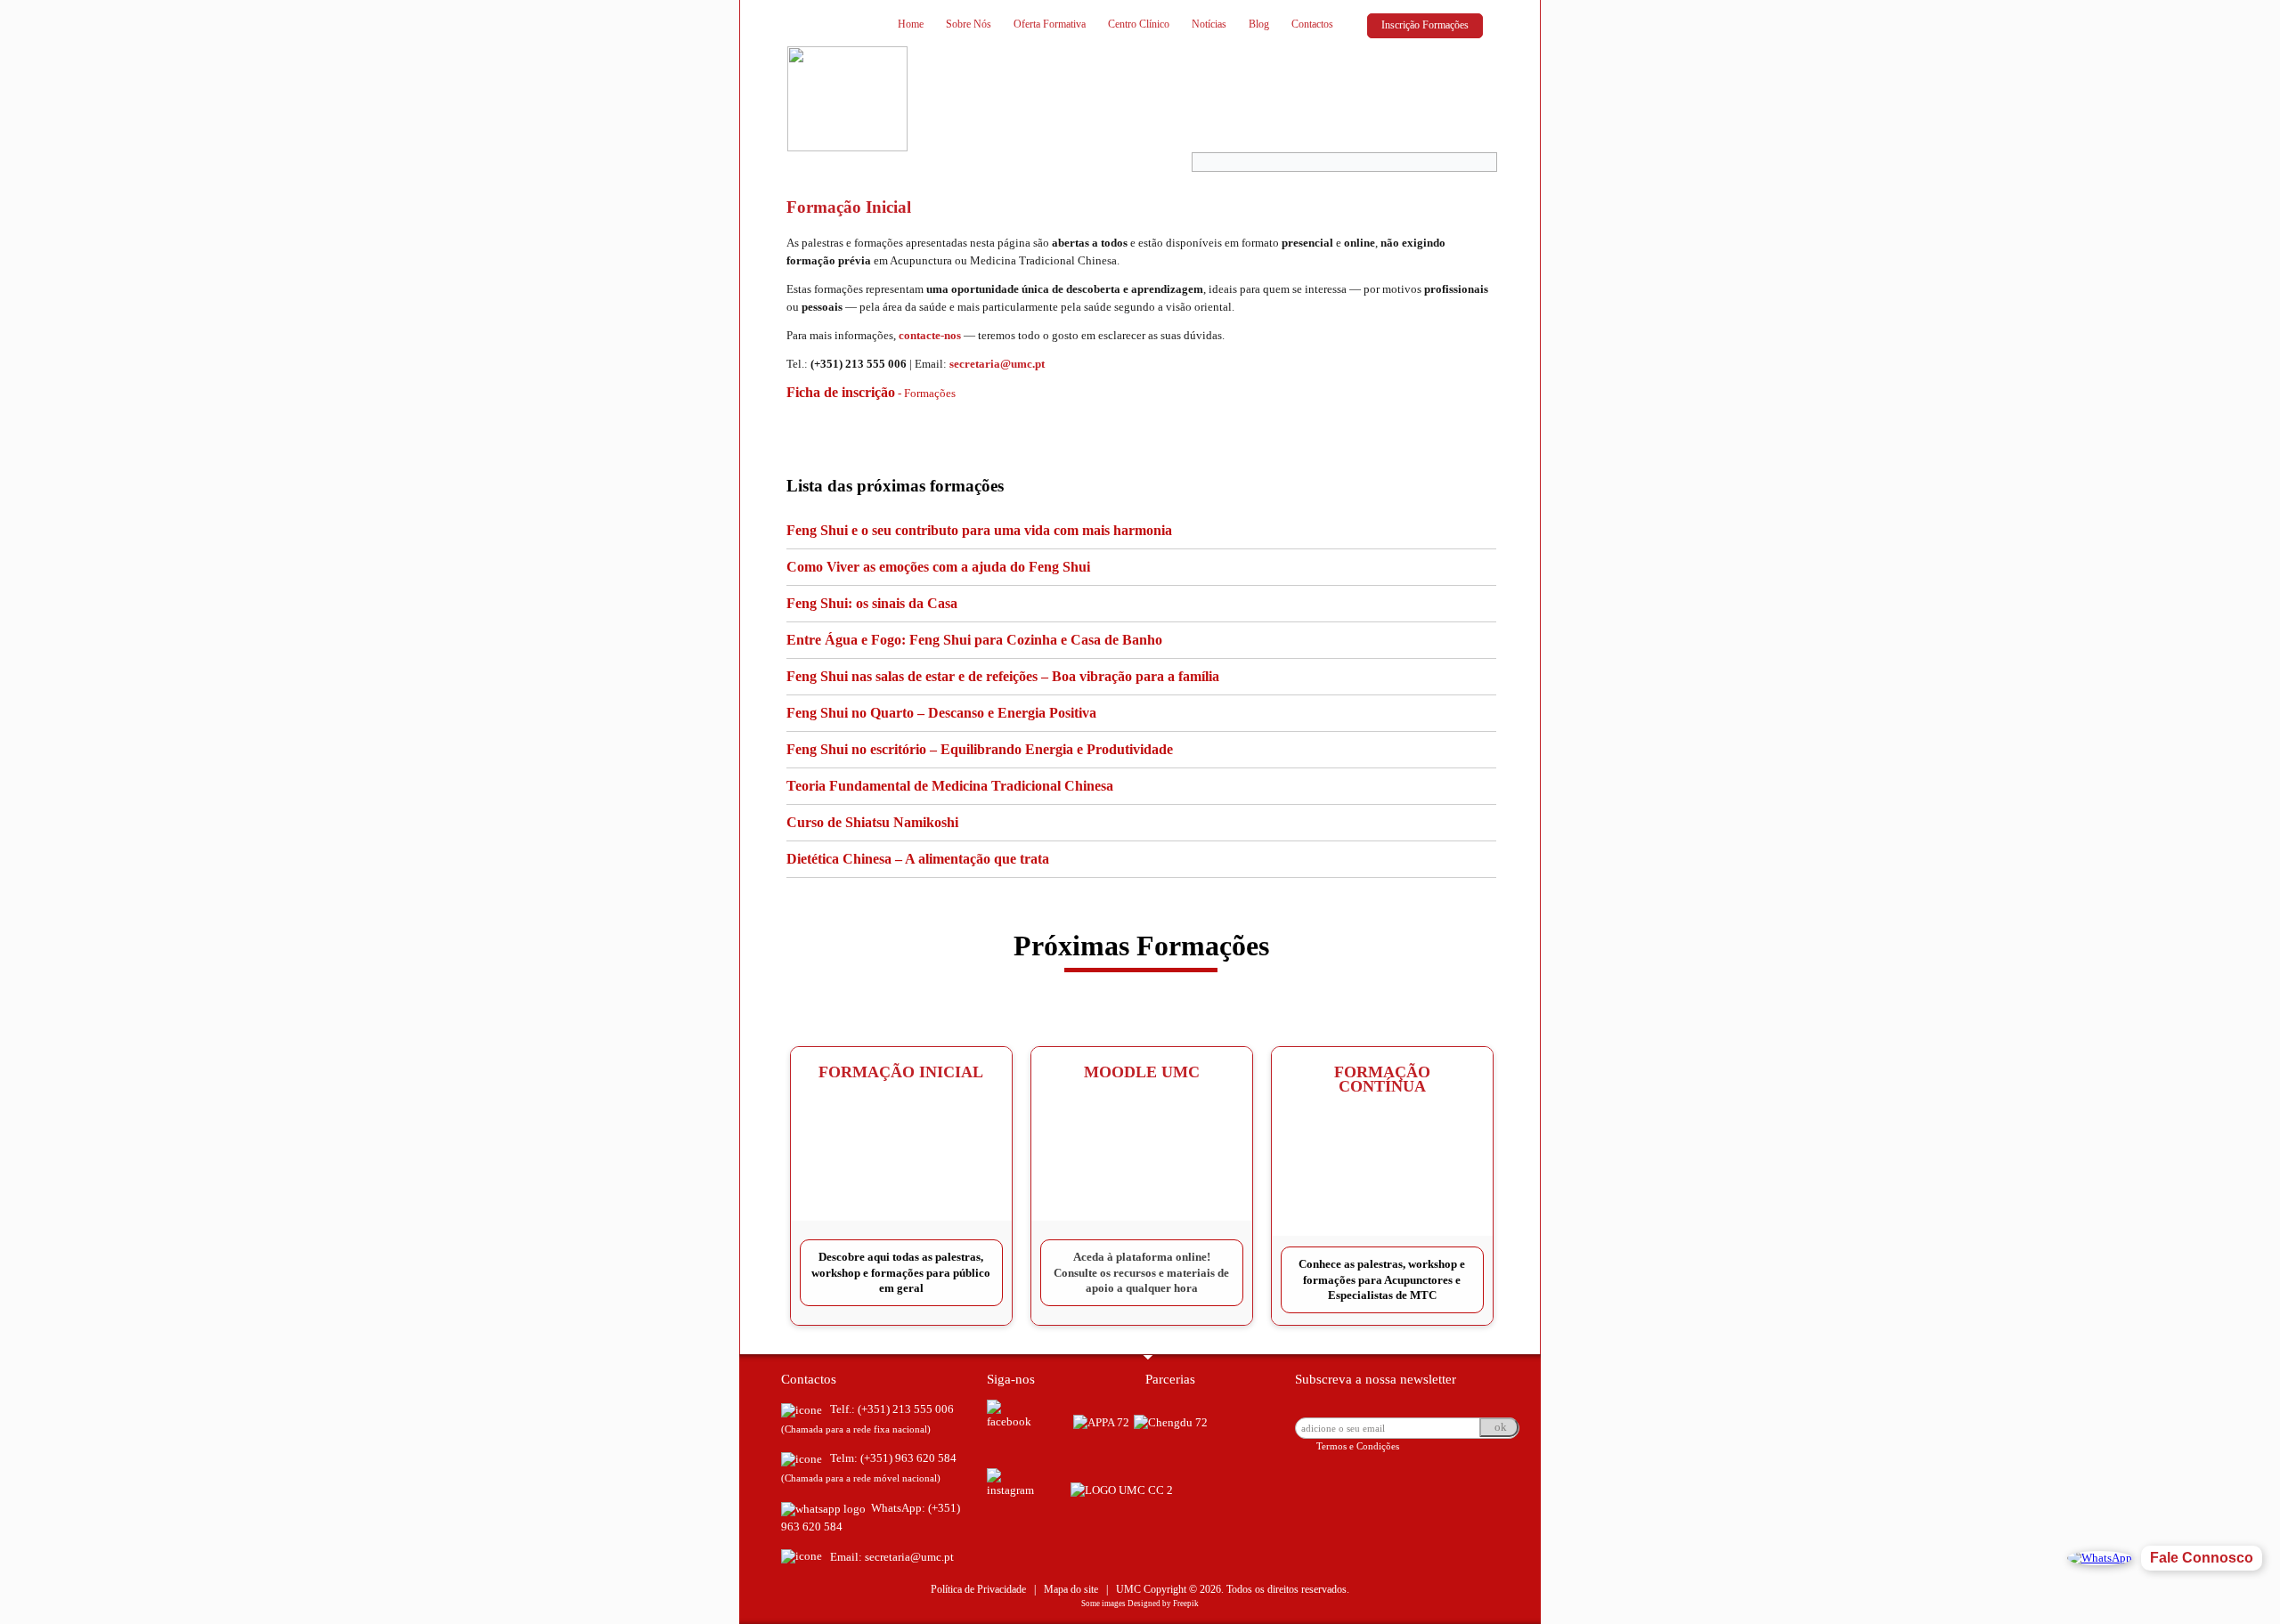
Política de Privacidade (978, 1589)
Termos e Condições (1358, 1446)
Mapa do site (1071, 1589)
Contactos (1312, 24)
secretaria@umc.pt (997, 364)
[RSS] (806, 1336)
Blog (1259, 24)
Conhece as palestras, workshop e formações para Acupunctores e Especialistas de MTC (1382, 1279)
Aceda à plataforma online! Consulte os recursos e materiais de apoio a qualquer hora (1141, 1272)
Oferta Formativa (1050, 24)
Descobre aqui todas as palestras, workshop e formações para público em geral (901, 1272)
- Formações (871, 393)
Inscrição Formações (1425, 25)
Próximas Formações (1141, 946)
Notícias (1209, 24)
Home (911, 24)
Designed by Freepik (1163, 1604)
